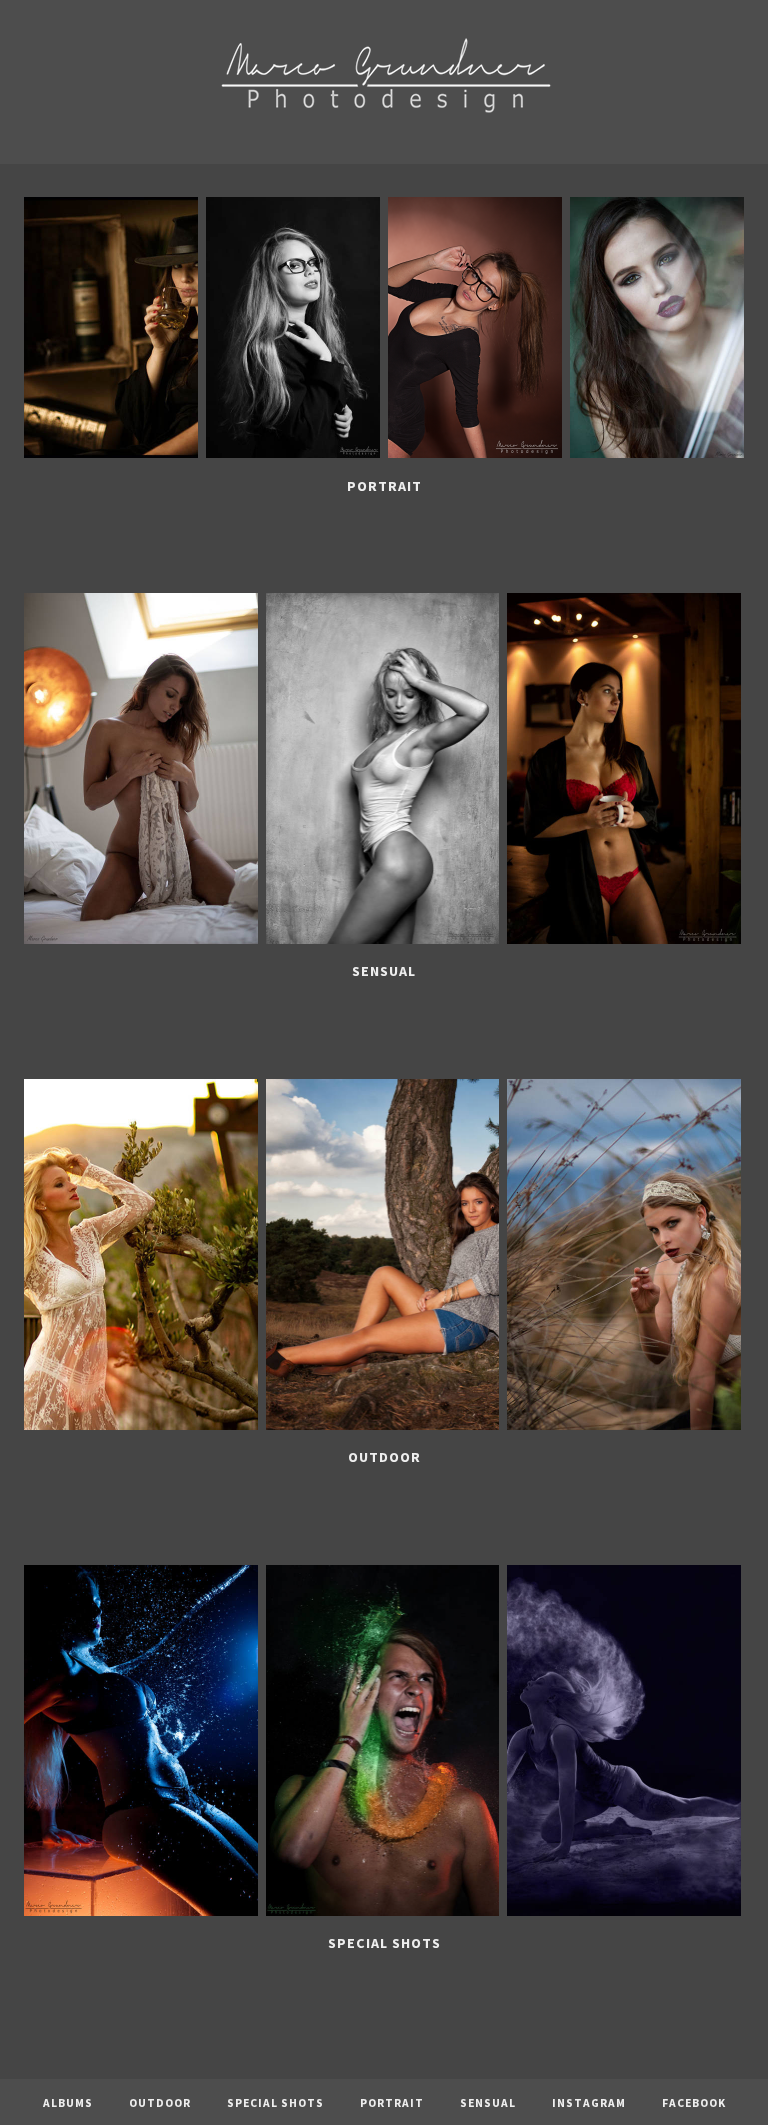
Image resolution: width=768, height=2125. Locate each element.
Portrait (384, 486)
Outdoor (384, 1457)
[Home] (384, 149)
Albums (68, 2103)
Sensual (384, 971)
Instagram (589, 2103)
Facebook (694, 2103)
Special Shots (384, 1943)
